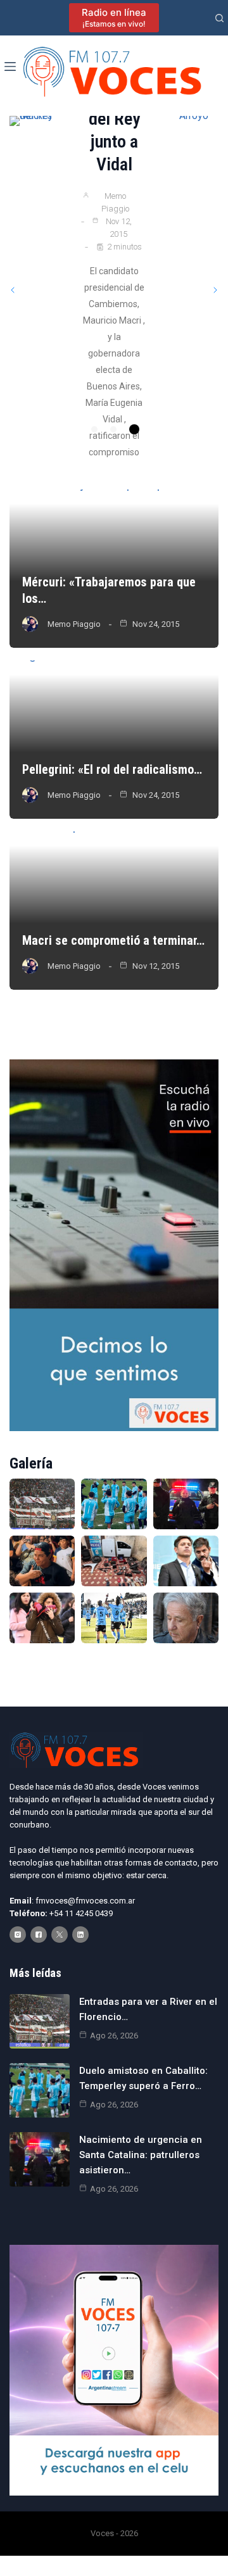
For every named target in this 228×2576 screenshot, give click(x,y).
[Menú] (10, 66)
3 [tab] (132, 429)
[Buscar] (219, 18)
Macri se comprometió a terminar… (113, 940)
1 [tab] (96, 429)
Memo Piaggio (115, 262)
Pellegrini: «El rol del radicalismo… (112, 769)
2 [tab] (113, 429)
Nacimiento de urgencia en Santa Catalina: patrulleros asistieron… (141, 2155)
